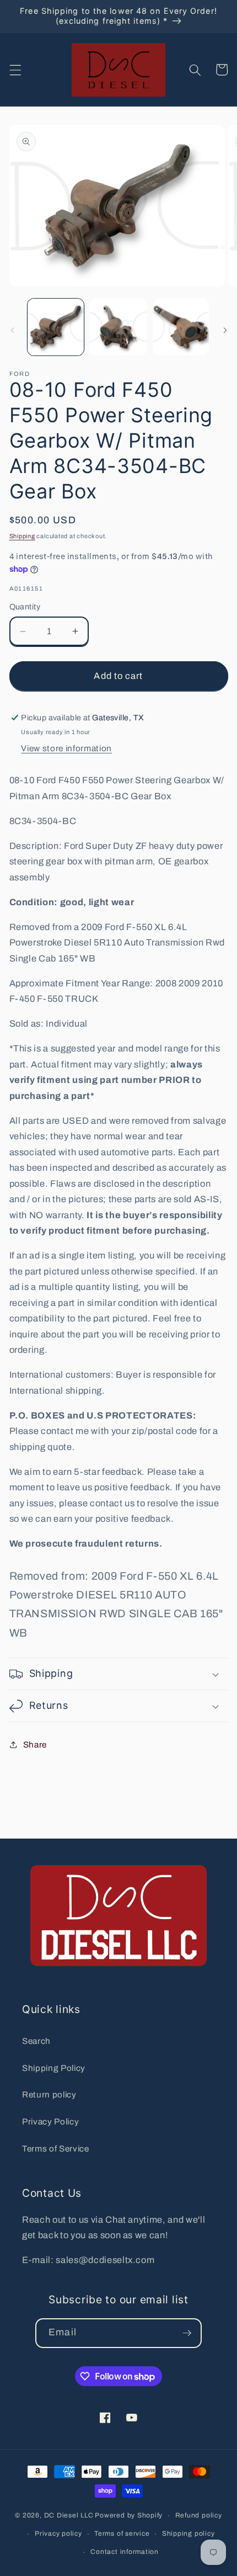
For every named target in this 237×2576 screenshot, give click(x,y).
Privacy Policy (50, 2121)
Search (36, 2041)
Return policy (49, 2094)
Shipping (22, 536)
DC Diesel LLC (69, 2516)
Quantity (25, 607)
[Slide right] (225, 330)
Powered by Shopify (129, 2516)
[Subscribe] (187, 2333)
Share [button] (35, 1744)
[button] (15, 70)
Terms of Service (56, 2149)
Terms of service (122, 2533)
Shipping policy (188, 2533)
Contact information (125, 2552)
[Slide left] (12, 330)
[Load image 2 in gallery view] (118, 327)
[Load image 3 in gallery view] (181, 327)
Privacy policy (58, 2533)
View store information (66, 748)
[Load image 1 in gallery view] (56, 327)
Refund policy (199, 2515)
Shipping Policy (54, 2068)
